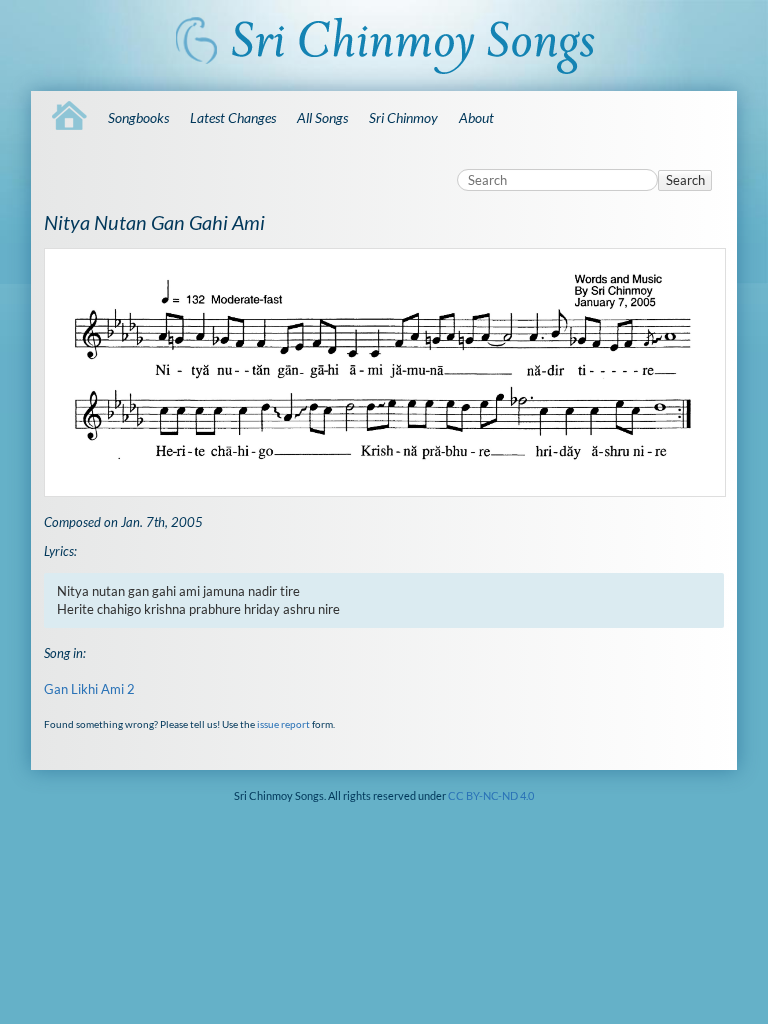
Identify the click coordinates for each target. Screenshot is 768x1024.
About (476, 117)
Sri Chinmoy (403, 117)
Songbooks (138, 117)
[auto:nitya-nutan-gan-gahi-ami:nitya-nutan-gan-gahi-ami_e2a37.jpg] (384, 372)
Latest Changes (233, 117)
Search (685, 180)
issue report (283, 724)
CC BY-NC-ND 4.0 (491, 795)
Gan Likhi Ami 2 (89, 689)
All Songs (322, 117)
